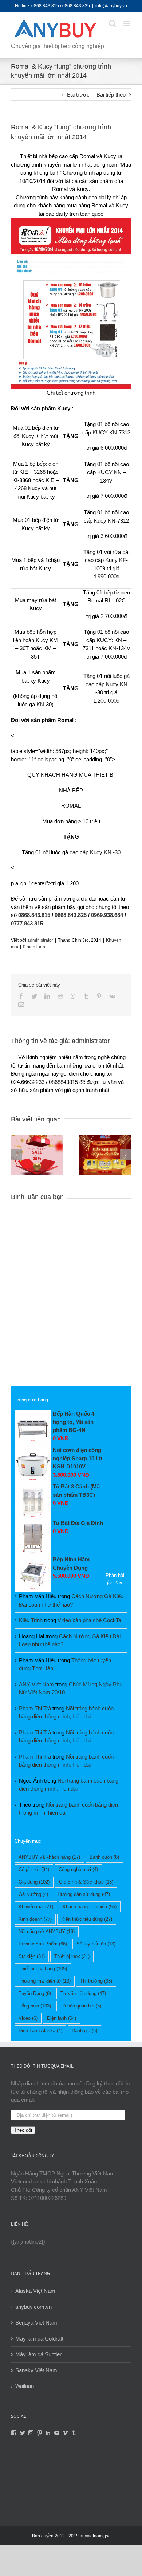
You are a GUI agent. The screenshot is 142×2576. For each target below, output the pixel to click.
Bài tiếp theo (111, 95)
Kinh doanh (35, 1919)
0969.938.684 (107, 915)
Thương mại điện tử (45, 1981)
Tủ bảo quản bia (81, 2006)
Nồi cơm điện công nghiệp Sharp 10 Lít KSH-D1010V (78, 1458)
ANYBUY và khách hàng (49, 1857)
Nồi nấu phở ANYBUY (47, 1931)
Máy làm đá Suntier (38, 2354)
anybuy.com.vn (33, 2307)
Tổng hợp (35, 2006)
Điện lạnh (62, 2018)
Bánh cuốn (104, 1857)
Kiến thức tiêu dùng (87, 1919)
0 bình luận (34, 947)
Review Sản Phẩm (43, 1944)
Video (28, 2018)
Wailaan (25, 2386)
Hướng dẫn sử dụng (84, 1894)
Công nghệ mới (78, 1869)
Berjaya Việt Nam (36, 2323)
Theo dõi (23, 2130)
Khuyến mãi (36, 1907)
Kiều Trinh (31, 1620)
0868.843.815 (34, 915)
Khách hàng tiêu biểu (90, 1907)
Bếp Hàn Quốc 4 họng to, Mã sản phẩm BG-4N (74, 1422)
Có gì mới (34, 1869)
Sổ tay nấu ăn (96, 1944)
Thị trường (96, 1981)
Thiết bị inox (72, 1956)
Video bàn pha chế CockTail (90, 1620)
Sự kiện (32, 1956)
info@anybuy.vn (111, 6)
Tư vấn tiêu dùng (83, 1993)
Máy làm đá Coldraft (39, 2339)
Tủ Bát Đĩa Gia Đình (78, 1523)
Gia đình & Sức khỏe (86, 1882)
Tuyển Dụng (35, 1993)
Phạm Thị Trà (35, 1708)
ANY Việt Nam (36, 1684)
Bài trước (78, 95)
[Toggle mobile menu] (127, 24)
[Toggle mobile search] (113, 24)
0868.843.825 (71, 915)
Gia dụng (34, 1882)
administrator (40, 940)
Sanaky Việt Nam (36, 2370)
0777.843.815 (27, 923)
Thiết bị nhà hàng (43, 1969)
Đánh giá (84, 2031)
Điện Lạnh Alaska (40, 2031)
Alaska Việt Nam (35, 2291)
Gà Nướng (33, 1894)
